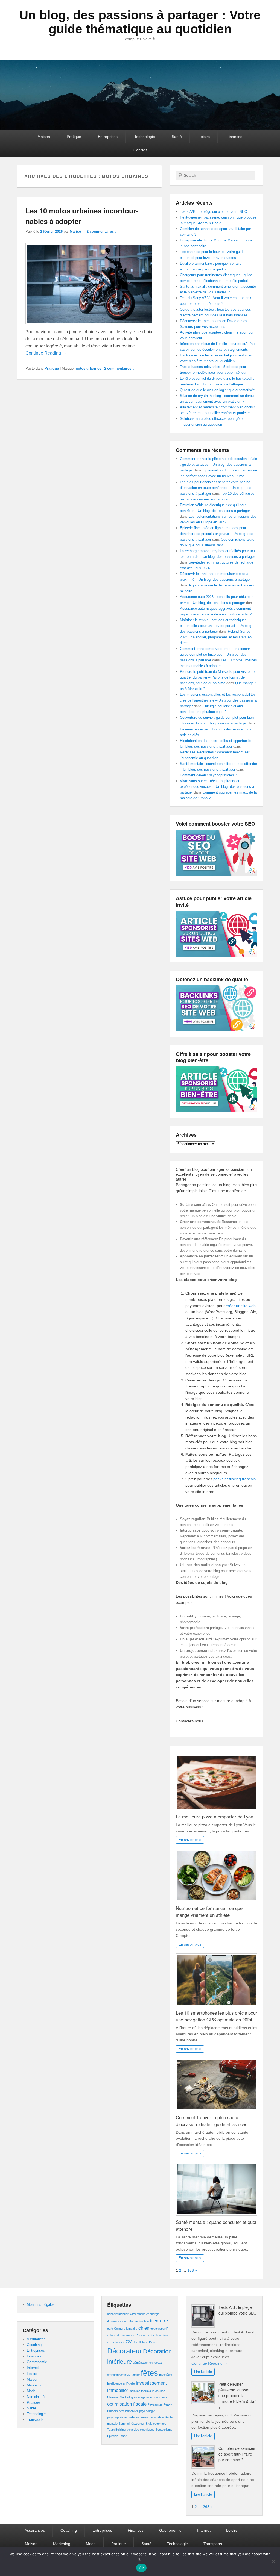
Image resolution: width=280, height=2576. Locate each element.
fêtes (149, 2373)
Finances (234, 137)
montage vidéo (144, 2397)
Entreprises (108, 137)
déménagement (143, 2363)
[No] (273, 2562)
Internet (33, 2368)
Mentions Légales (41, 2305)
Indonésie (166, 2375)
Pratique (74, 137)
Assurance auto (118, 2321)
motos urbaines (88, 368)
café (110, 2329)
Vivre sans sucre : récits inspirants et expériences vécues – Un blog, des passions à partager (217, 787)
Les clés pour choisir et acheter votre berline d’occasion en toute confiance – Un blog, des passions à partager (216, 488)
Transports (35, 2420)
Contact (140, 150)
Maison (44, 137)
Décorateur (125, 2351)
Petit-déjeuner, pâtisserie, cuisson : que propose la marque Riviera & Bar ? (237, 2395)
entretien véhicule (119, 2375)
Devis (153, 2342)
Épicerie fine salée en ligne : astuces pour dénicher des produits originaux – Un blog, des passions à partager (217, 534)
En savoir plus (190, 1840)
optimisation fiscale (127, 2404)
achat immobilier (118, 2314)
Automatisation (139, 2321)
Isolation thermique (142, 2391)
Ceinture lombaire (126, 2329)
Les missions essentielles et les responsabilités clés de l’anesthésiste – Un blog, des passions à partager (218, 700)
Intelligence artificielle (121, 2383)
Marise (75, 232)
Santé (177, 137)
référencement (139, 2417)
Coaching (34, 2345)
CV (129, 2342)
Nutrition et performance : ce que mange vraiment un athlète (209, 1912)
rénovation (157, 2417)
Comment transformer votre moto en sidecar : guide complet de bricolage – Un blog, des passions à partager (216, 654)
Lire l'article (203, 2372)
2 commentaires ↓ (102, 232)
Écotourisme (164, 2430)
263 (206, 2507)
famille (136, 2375)
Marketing (35, 2385)
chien (144, 2328)
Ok (141, 2568)
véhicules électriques (141, 2430)
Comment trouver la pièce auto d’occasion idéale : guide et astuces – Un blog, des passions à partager (218, 465)
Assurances (36, 2339)
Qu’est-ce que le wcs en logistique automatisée (217, 390)
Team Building (116, 2430)
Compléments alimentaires (153, 2335)
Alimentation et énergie (145, 2314)
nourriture (161, 2397)
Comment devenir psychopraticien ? (208, 775)
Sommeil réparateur (132, 2424)
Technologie (145, 137)
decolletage (140, 2342)
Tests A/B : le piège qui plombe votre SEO (214, 212)
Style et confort (156, 2424)
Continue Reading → (46, 353)
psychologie (147, 2411)
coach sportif (159, 2329)
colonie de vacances (121, 2335)
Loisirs (204, 137)
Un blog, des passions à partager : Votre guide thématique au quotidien (140, 22)
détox (158, 2363)
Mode (31, 2391)
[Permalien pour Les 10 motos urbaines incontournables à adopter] (89, 285)
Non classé (36, 2397)
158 (191, 2270)
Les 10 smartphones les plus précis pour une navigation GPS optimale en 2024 (217, 2016)
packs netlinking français (234, 1479)
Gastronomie (37, 2362)
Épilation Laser (117, 2436)
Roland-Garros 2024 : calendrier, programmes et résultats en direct (216, 637)
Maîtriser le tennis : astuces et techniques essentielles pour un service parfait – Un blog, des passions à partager (216, 626)
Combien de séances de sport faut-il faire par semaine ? (237, 2454)
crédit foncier (116, 2342)
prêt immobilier (129, 2411)
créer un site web (241, 1306)
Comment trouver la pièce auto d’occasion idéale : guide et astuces (212, 2121)
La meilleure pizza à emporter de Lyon (215, 1817)
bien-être (159, 2321)
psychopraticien (118, 2417)
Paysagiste (155, 2404)
